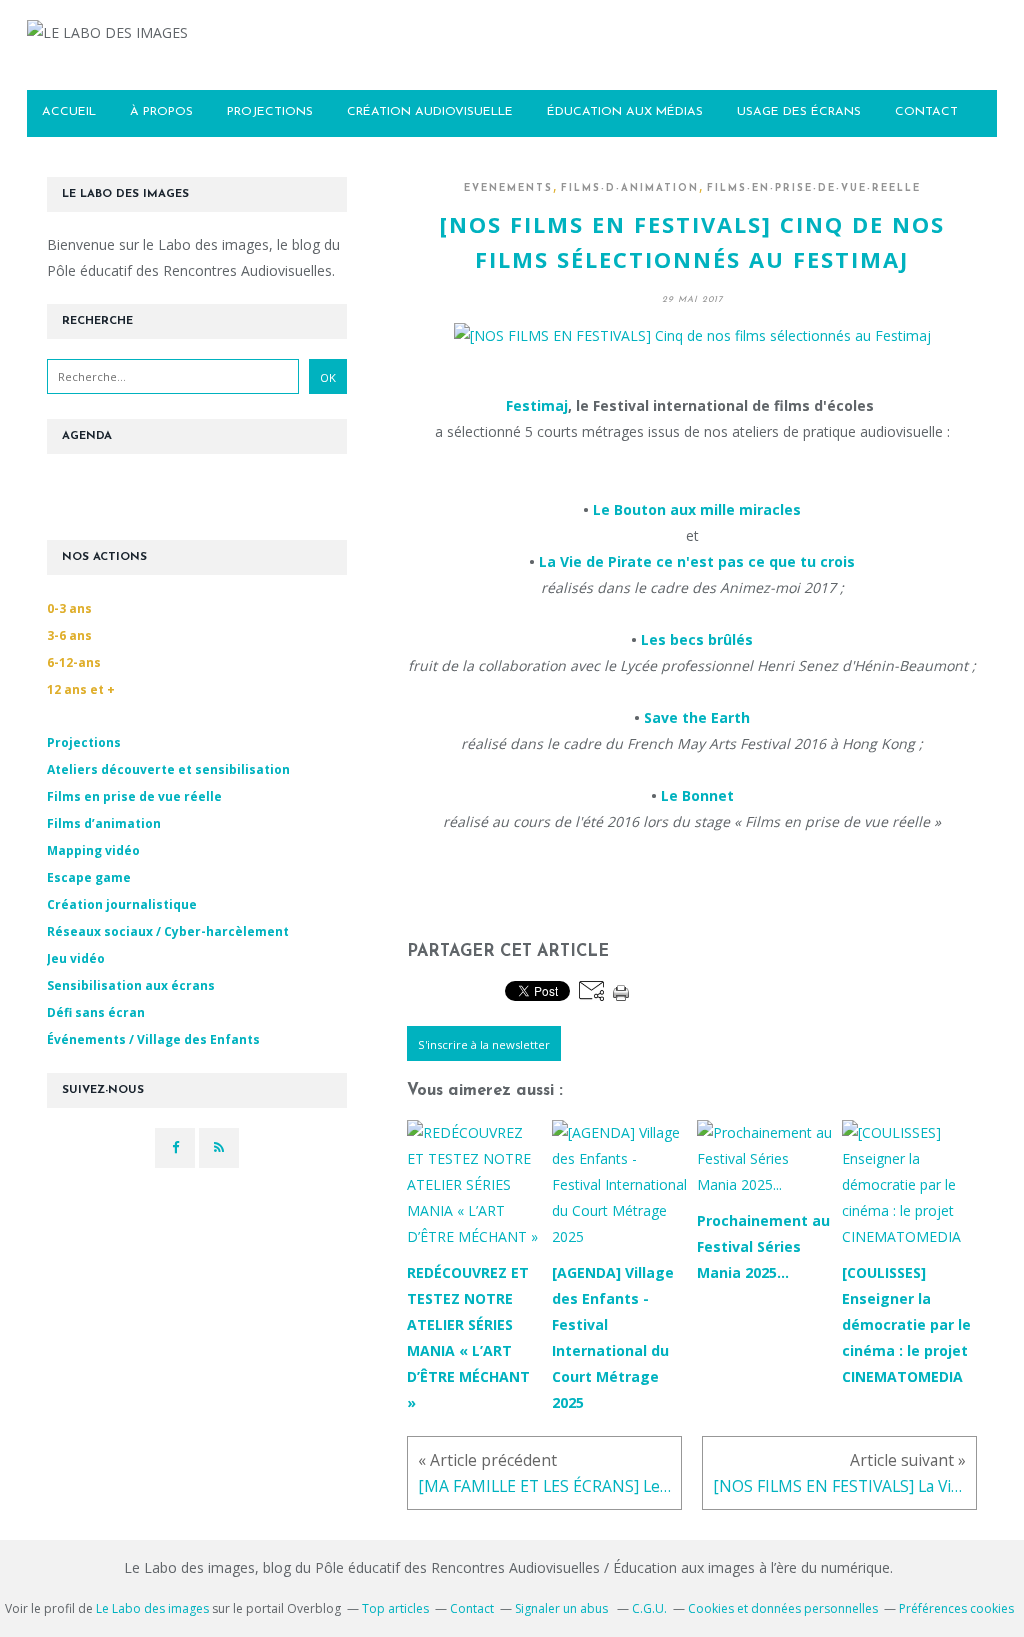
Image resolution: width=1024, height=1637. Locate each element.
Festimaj (537, 405)
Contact (472, 1608)
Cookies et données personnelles (783, 1608)
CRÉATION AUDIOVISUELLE (430, 112)
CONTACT (926, 112)
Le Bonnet (697, 795)
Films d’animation (104, 823)
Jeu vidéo (76, 958)
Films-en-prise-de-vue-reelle (814, 188)
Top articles (395, 1608)
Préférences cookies (956, 1608)
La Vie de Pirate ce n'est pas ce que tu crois (697, 561)
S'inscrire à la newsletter (484, 1044)
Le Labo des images (152, 1608)
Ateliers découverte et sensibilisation (168, 769)
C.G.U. (649, 1608)
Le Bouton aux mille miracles (697, 509)
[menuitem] (69, 113)
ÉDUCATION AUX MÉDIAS (625, 112)
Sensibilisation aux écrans (131, 985)
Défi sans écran (96, 1012)
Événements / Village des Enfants (153, 1039)
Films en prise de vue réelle (134, 796)
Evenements (508, 188)
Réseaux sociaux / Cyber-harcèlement (168, 931)
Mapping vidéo (93, 850)
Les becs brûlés (697, 639)
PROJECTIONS (270, 112)
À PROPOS (161, 112)
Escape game (89, 877)
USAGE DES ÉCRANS (799, 112)
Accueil (69, 112)
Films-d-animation (630, 188)
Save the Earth (697, 717)
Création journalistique (122, 904)
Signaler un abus (563, 1608)
